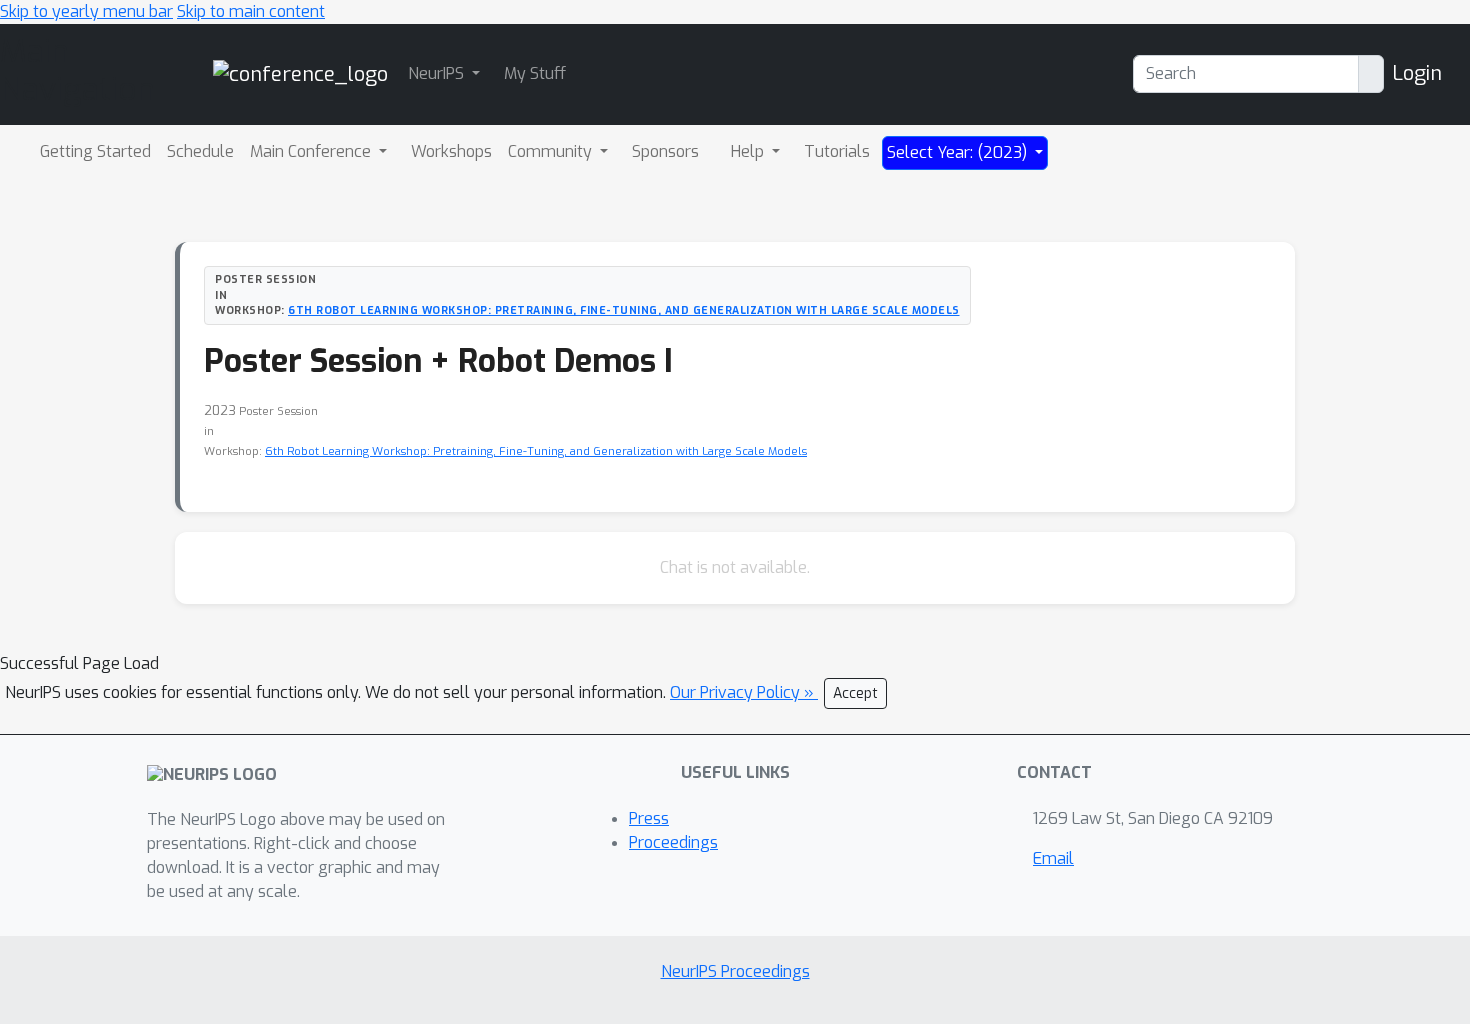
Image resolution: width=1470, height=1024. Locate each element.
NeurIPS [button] (438, 73)
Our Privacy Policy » (744, 692)
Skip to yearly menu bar (86, 11)
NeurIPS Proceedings (735, 971)
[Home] (300, 73)
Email (1053, 858)
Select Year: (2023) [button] (959, 152)
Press (649, 818)
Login (1417, 73)
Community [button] (552, 151)
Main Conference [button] (312, 151)
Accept (855, 693)
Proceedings (673, 842)
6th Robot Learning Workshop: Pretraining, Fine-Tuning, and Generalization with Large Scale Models (624, 310)
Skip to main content (251, 11)
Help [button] (749, 151)
